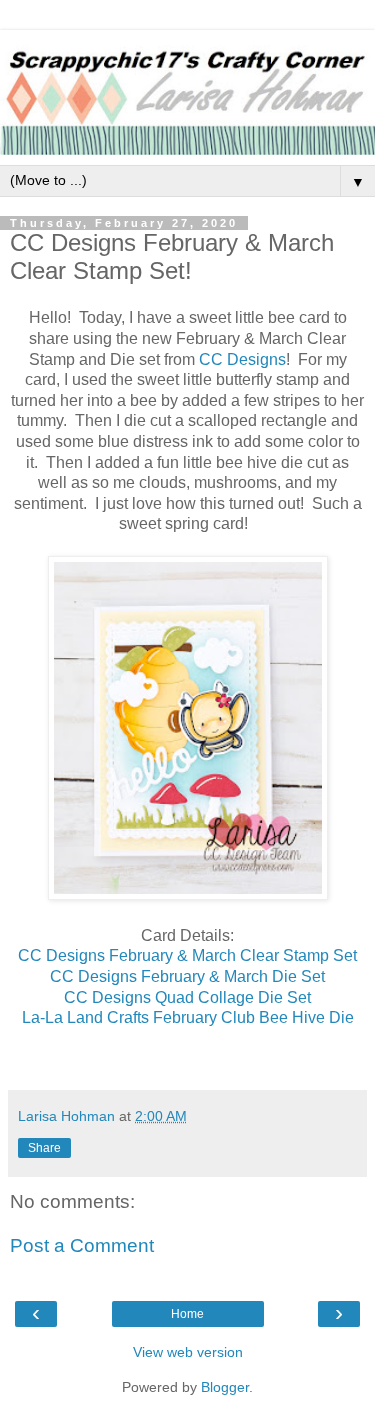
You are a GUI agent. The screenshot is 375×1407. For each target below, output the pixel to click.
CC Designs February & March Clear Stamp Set (187, 955)
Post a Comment (82, 1245)
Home (187, 1314)
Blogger (225, 1387)
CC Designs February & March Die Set (187, 976)
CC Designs (242, 359)
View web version (188, 1352)
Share (44, 1148)
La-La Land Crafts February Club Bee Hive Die (188, 1017)
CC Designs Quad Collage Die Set (187, 997)
